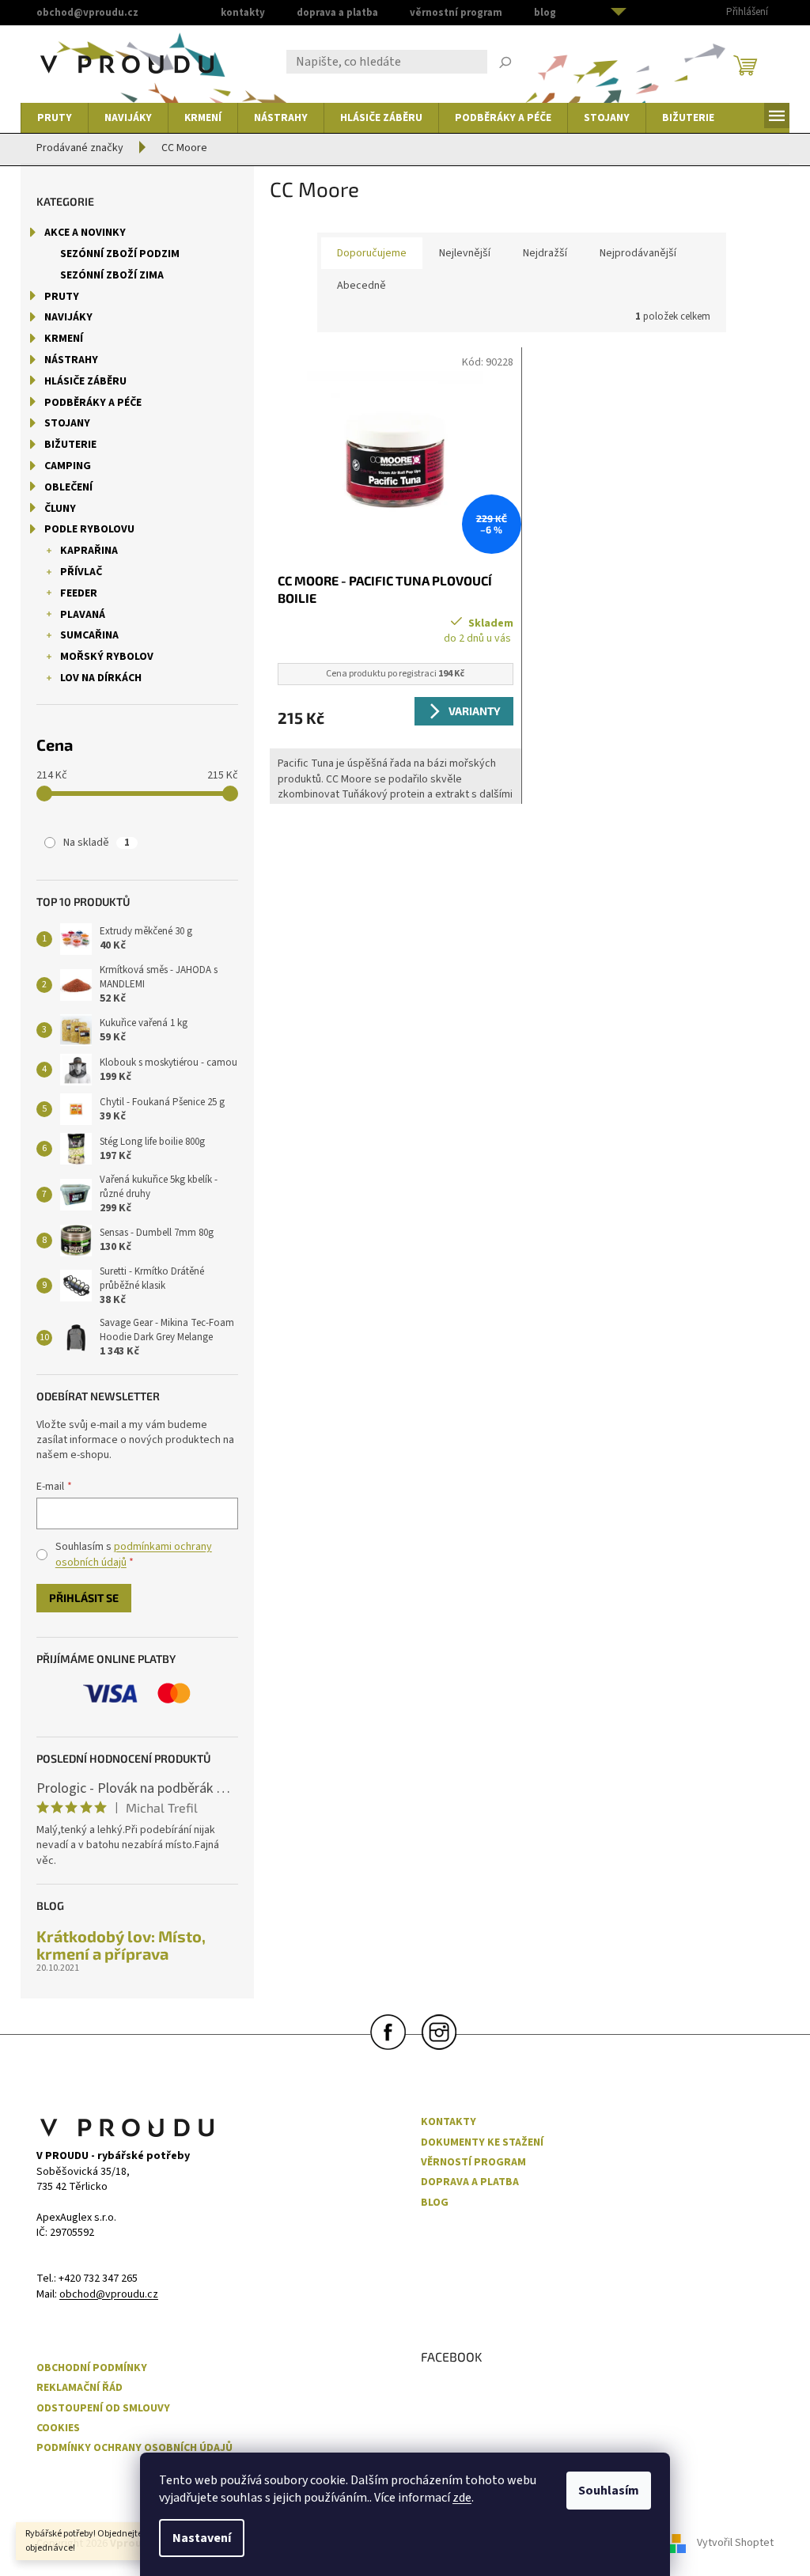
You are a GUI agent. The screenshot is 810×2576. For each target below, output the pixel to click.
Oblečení (68, 487)
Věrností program (473, 2163)
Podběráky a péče (93, 403)
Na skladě (97, 843)
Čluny (60, 509)
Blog (545, 13)
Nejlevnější (465, 253)
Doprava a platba (337, 13)
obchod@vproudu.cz (109, 2295)
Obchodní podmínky (92, 2368)
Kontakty (243, 13)
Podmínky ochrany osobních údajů (134, 2448)
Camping (68, 466)
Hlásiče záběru (85, 381)
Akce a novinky (85, 233)
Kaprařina (89, 551)
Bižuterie (70, 445)
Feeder (79, 593)
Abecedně (361, 286)
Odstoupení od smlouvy (103, 2409)
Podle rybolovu (89, 529)
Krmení (64, 339)
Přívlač (81, 572)
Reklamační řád (79, 2388)
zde (462, 2498)
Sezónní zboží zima (112, 275)
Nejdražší (545, 253)
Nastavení (202, 2538)
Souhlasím (609, 2491)
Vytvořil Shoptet (735, 2544)
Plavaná (83, 615)
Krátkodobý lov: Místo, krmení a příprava (121, 1945)
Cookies (58, 2428)
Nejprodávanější (638, 253)
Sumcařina (89, 635)
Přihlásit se (84, 1598)
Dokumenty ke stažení (482, 2143)
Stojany (67, 423)
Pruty (62, 297)
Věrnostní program (456, 13)
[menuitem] (55, 118)
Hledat (505, 64)
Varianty (475, 711)
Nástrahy (71, 360)
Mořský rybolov (107, 657)
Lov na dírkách (101, 678)
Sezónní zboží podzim (120, 254)
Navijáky (68, 317)
